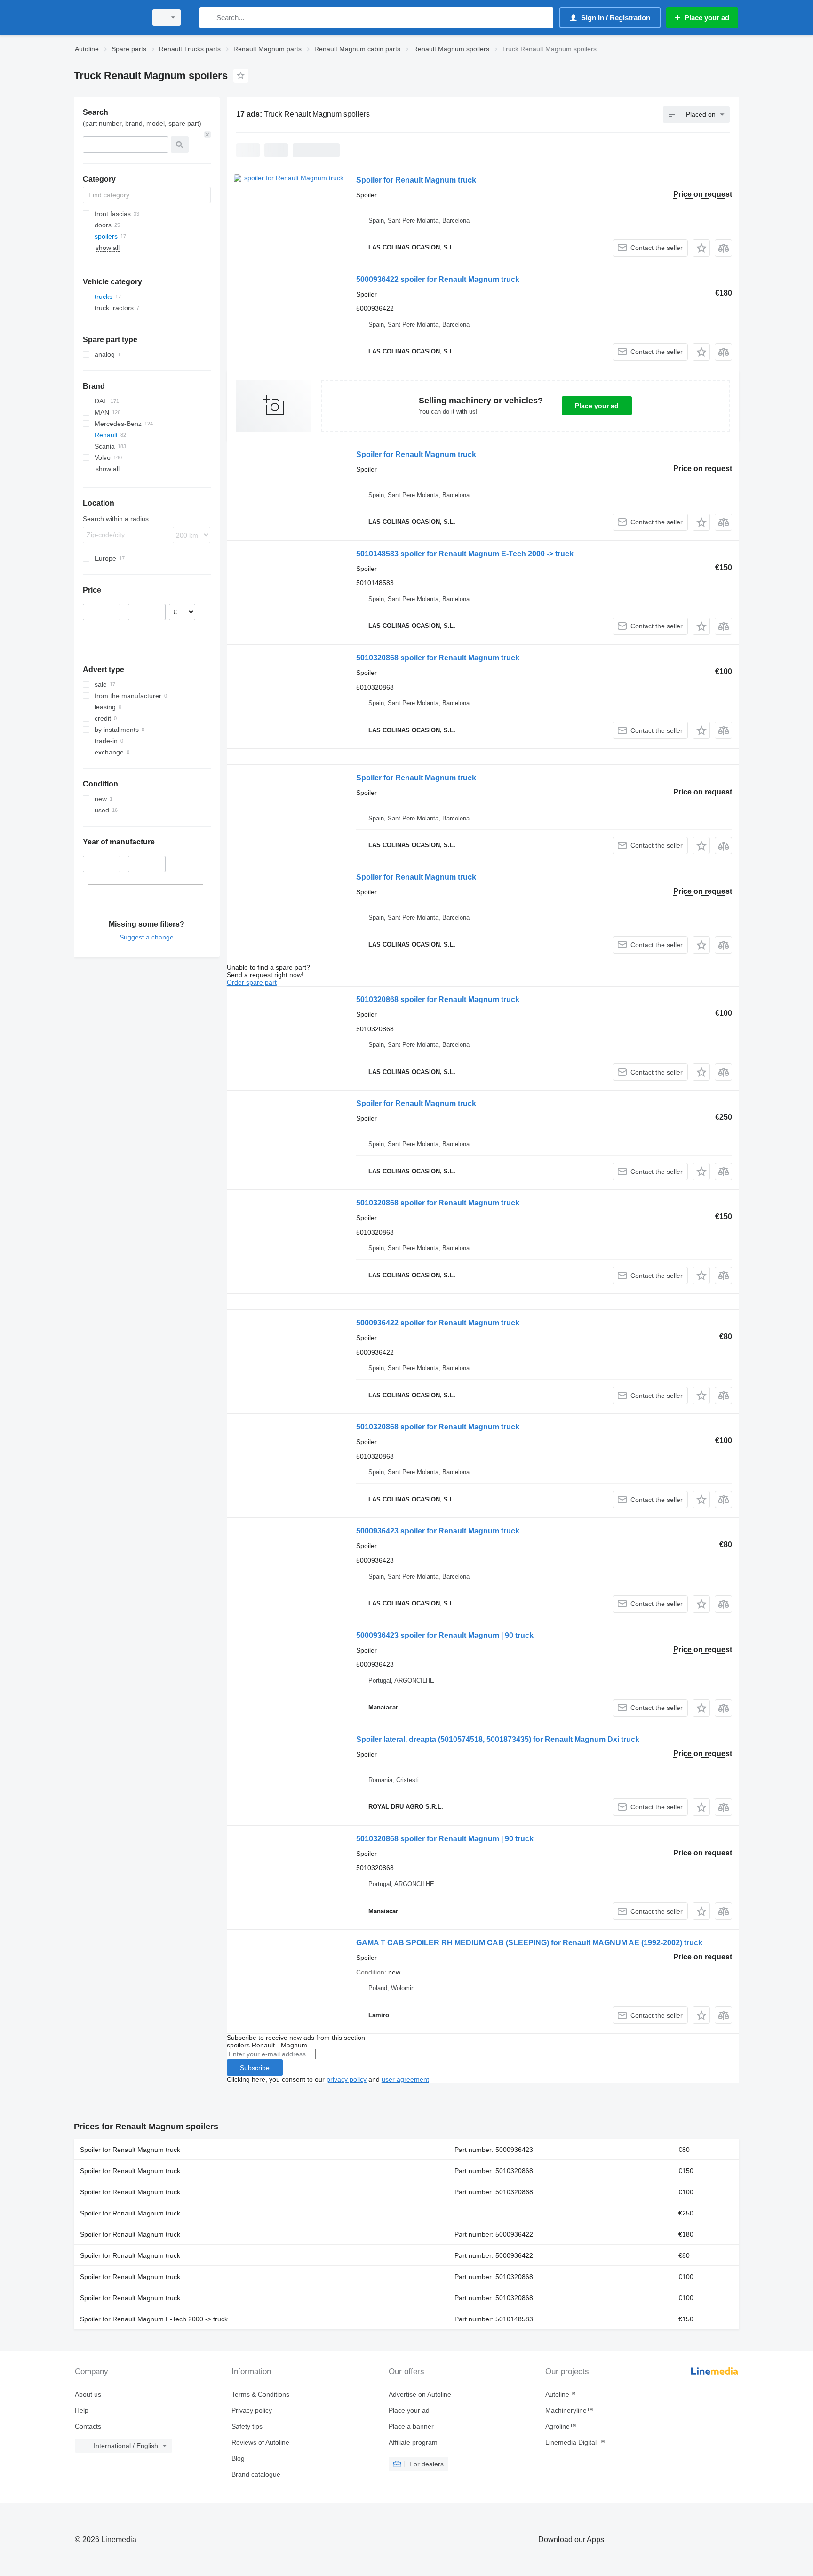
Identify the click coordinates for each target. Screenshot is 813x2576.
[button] (701, 248)
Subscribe (255, 2068)
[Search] (209, 18)
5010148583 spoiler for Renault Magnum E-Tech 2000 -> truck (465, 554)
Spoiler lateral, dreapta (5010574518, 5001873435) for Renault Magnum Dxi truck (498, 1739)
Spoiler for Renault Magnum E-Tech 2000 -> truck (154, 2319)
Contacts (88, 2426)
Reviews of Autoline (260, 2442)
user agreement (405, 2079)
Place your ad (597, 406)
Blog (238, 2458)
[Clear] (207, 135)
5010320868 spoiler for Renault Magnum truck (438, 658)
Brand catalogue (256, 2474)
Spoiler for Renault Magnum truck (416, 180)
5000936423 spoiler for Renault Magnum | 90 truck (445, 1635)
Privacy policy (252, 2410)
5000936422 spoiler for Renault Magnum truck (438, 279)
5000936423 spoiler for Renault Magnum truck (438, 1531)
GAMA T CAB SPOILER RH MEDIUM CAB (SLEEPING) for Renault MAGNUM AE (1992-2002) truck (529, 1943)
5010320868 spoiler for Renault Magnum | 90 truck (445, 1839)
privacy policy (347, 2079)
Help (82, 2410)
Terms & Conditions (260, 2394)
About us (88, 2394)
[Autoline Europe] (108, 18)
